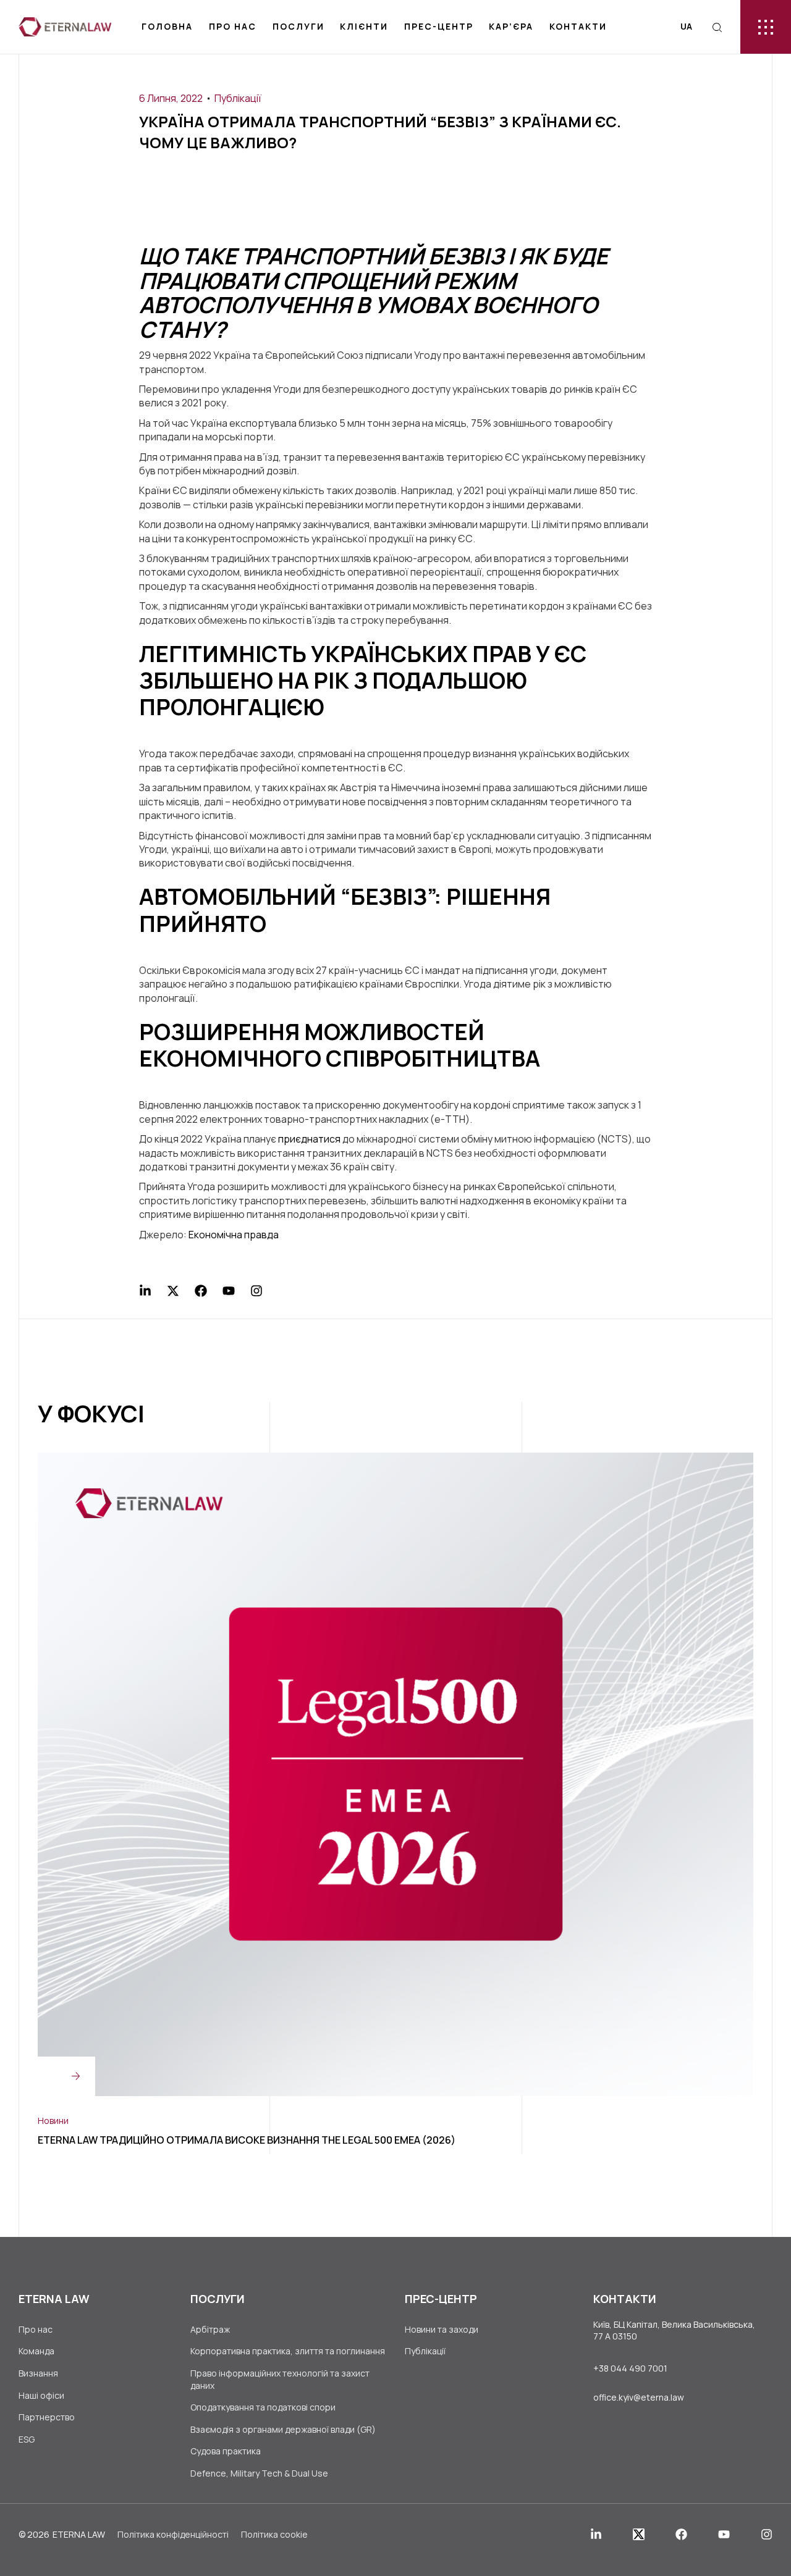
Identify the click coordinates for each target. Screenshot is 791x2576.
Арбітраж (210, 2329)
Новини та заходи (442, 2329)
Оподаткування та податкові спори (263, 2407)
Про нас (233, 26)
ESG (27, 2439)
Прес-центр (439, 26)
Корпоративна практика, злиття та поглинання (288, 2351)
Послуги (298, 26)
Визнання (38, 2373)
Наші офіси (41, 2395)
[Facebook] (201, 1291)
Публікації (238, 98)
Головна (167, 26)
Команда (36, 2351)
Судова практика (226, 2451)
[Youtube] (229, 1291)
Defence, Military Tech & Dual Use (259, 2473)
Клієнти (364, 26)
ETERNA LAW (79, 2534)
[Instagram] (256, 1291)
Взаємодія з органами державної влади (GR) (283, 2429)
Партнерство (47, 2417)
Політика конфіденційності (173, 2534)
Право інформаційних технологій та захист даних (280, 2379)
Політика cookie (274, 2534)
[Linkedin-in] (145, 1291)
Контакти (578, 26)
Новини (53, 2121)
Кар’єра (511, 26)
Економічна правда (234, 1235)
